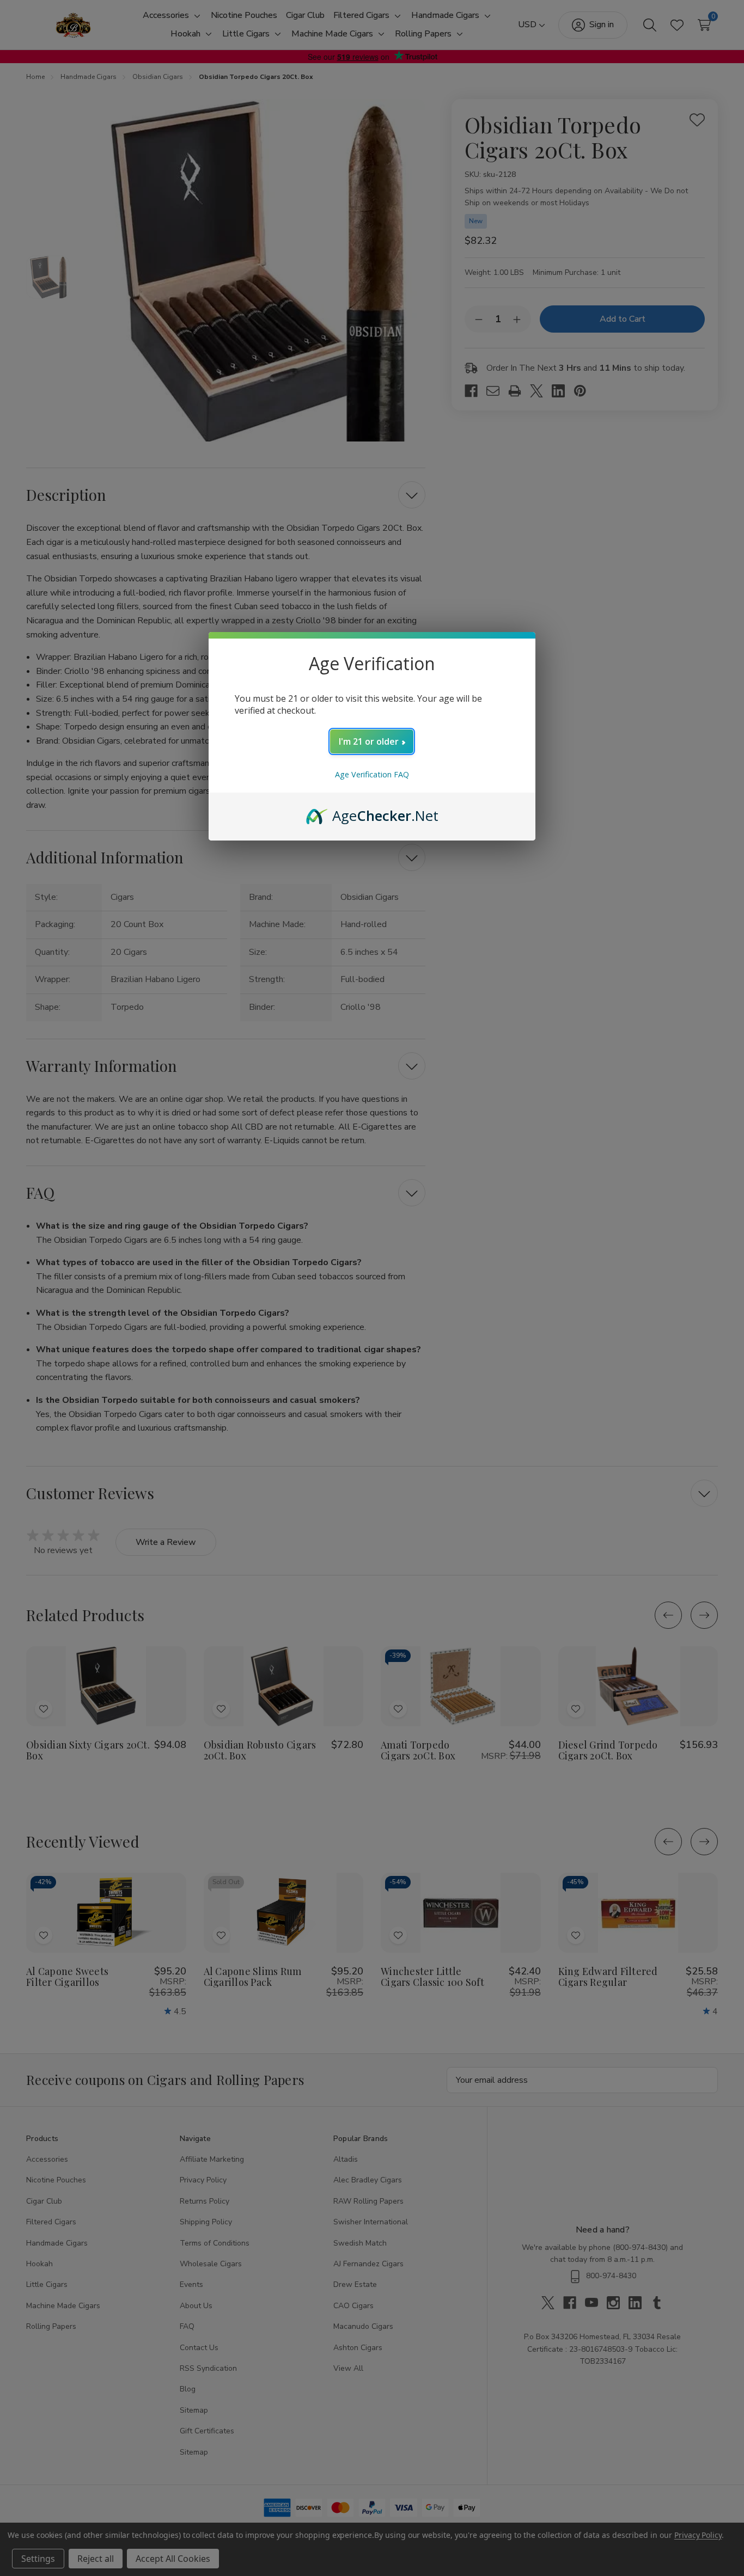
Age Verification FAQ (372, 774)
